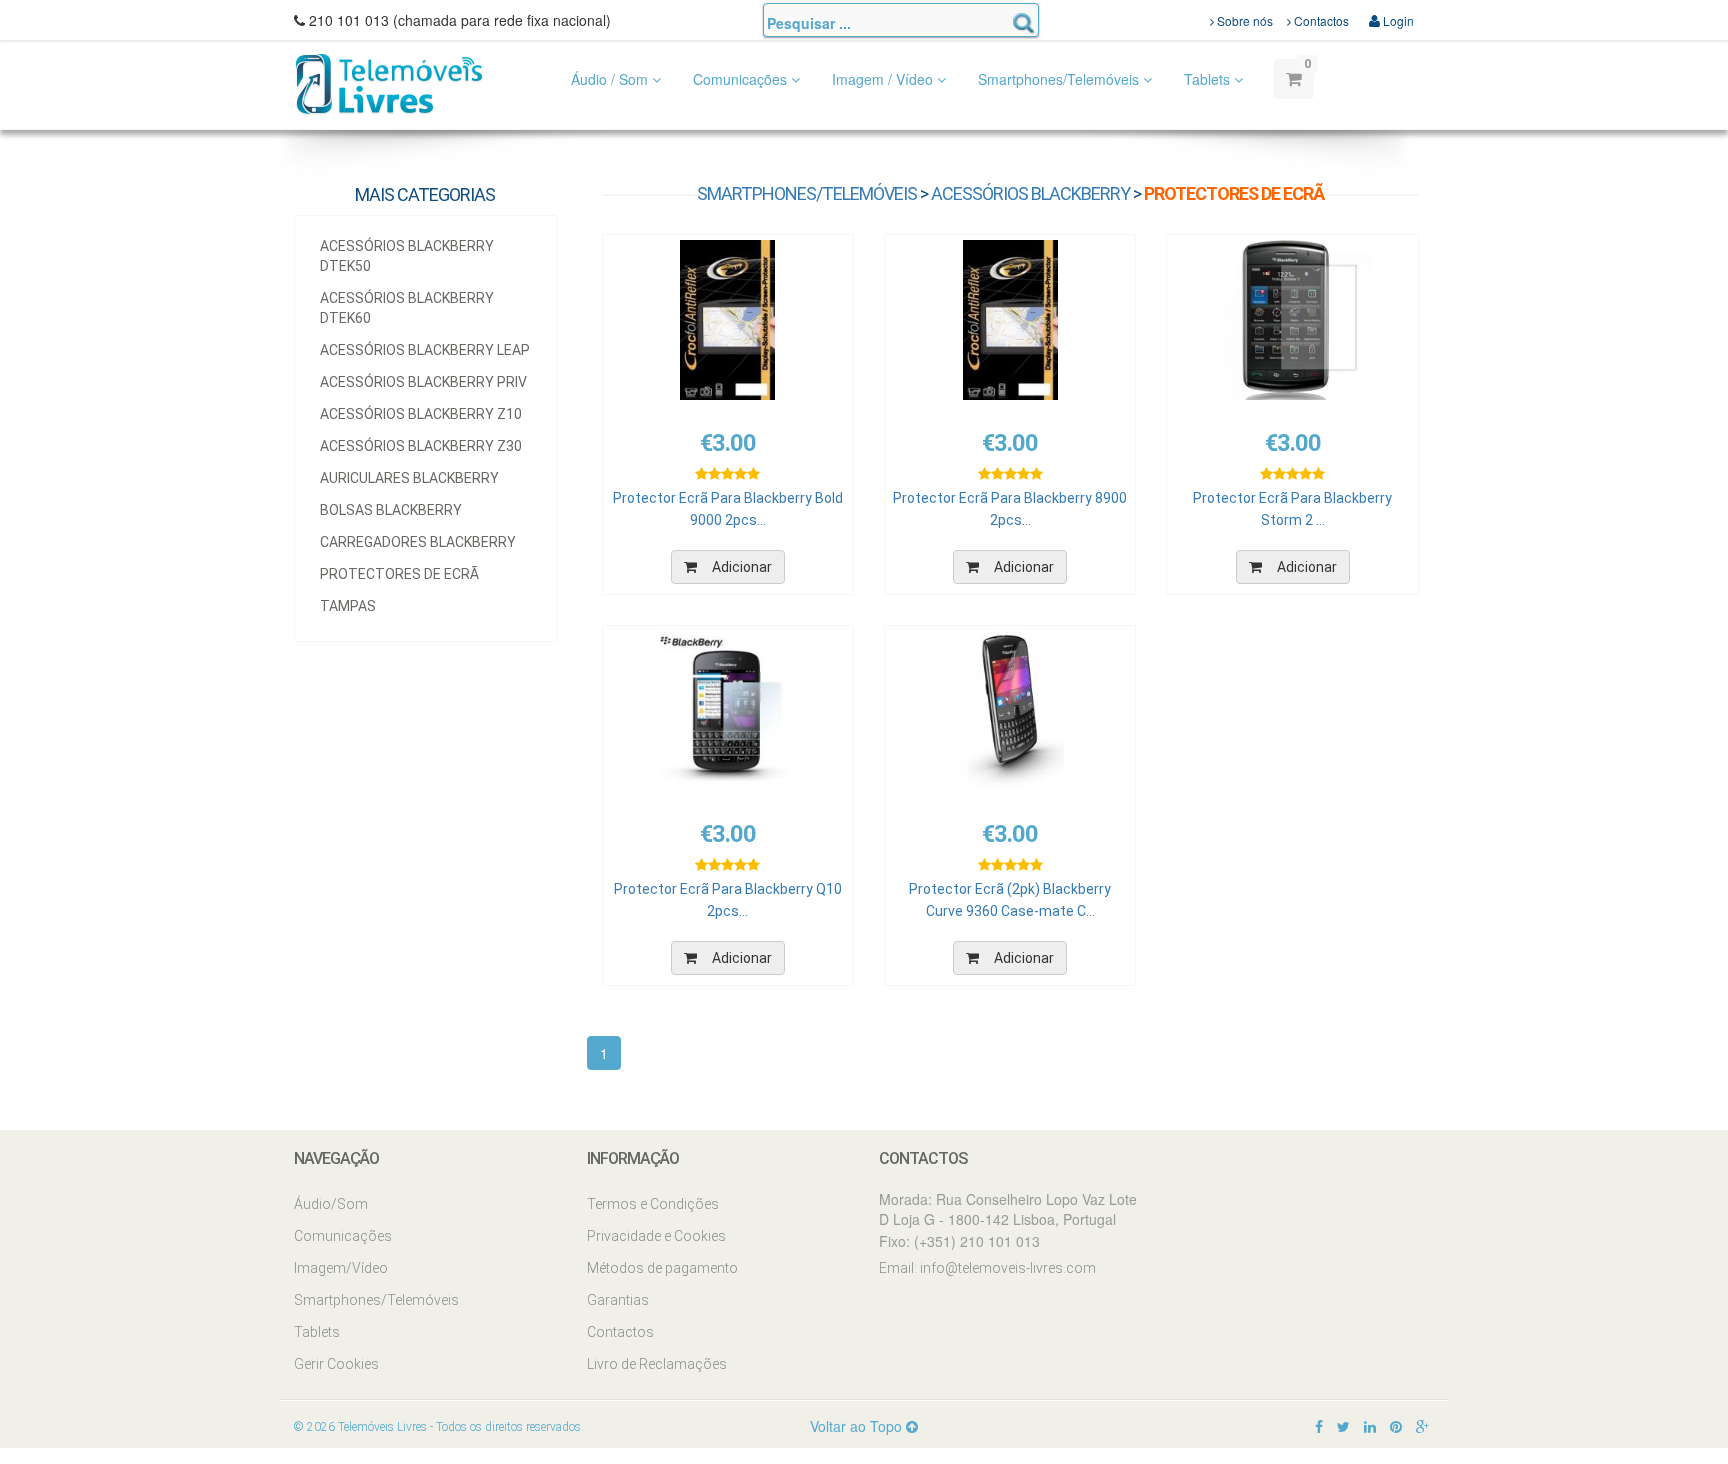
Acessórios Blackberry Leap (425, 350)
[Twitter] (1343, 1426)
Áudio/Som (331, 1204)
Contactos (1320, 20)
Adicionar (742, 567)
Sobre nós (1243, 20)
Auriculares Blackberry (409, 478)
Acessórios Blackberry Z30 (421, 446)
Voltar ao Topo (858, 1426)
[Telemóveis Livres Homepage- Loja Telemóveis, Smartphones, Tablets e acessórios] (389, 82)
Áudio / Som (611, 79)
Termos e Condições (653, 1204)
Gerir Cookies (336, 1364)
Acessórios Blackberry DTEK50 (407, 256)
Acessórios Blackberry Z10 (421, 414)
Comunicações (742, 79)
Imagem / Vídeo (884, 79)
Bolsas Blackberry (391, 510)
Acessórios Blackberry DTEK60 (407, 308)
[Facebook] (1319, 1426)
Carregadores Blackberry (418, 542)
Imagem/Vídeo (341, 1268)
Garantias (618, 1300)
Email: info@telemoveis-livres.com (987, 1268)
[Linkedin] (1370, 1426)
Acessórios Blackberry (1030, 193)
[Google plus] (1422, 1426)
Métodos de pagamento (662, 1268)
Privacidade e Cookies (656, 1236)
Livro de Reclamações (657, 1364)
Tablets (1209, 79)
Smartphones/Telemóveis (1060, 79)
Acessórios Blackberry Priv (423, 382)
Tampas (348, 606)
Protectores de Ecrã (399, 574)
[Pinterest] (1396, 1426)
